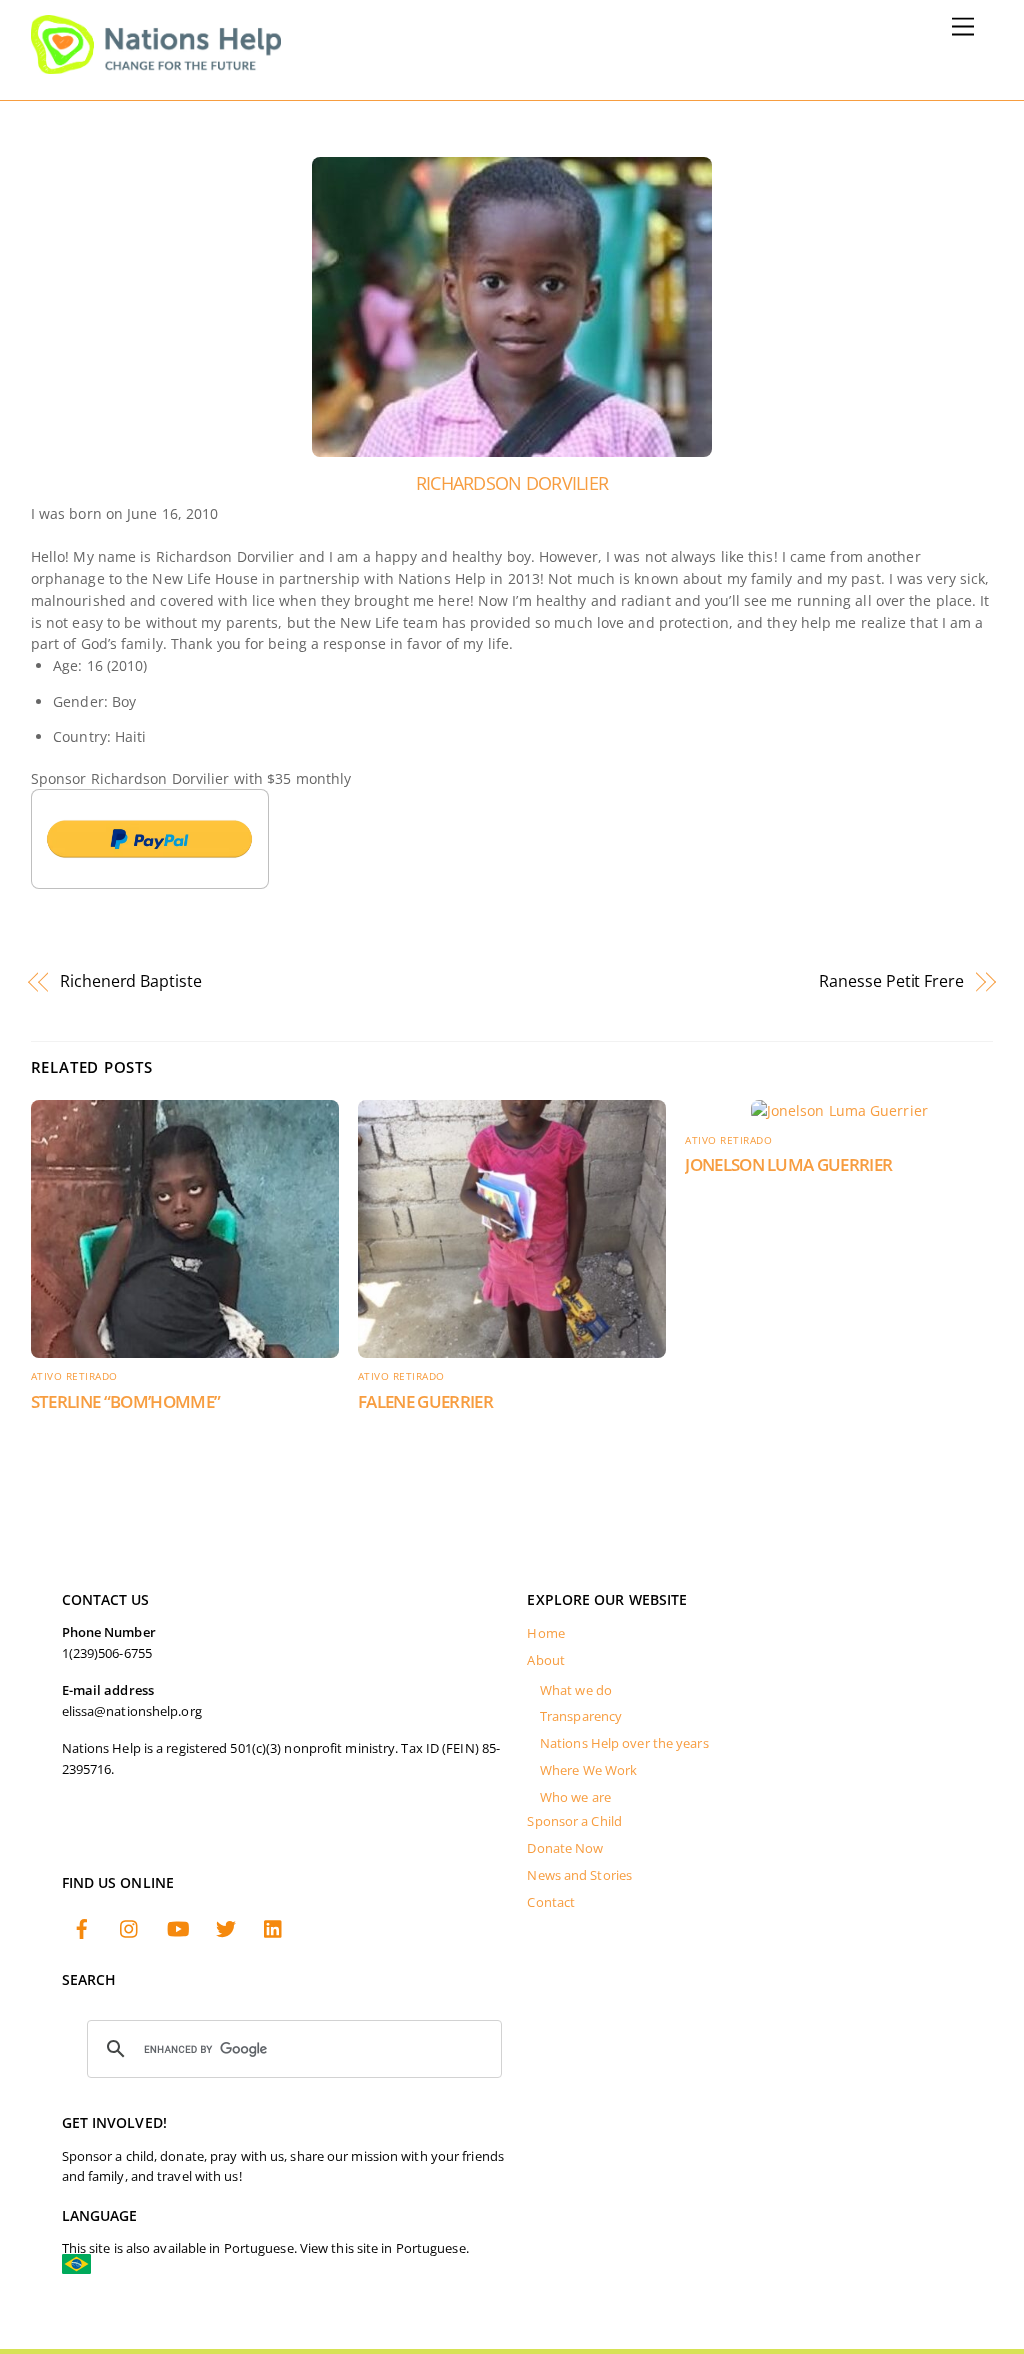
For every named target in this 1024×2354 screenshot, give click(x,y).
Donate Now (565, 1848)
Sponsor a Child (574, 1821)
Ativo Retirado (74, 1376)
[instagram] (130, 1926)
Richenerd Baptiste (131, 981)
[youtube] (178, 1926)
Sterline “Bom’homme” (126, 1401)
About (546, 1660)
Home (545, 1633)
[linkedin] (274, 1926)
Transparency (581, 1716)
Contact (551, 1902)
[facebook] (82, 1926)
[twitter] (226, 1926)
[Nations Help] (156, 65)
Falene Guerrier (425, 1401)
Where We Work (588, 1770)
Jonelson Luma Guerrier (788, 1164)
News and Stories (579, 1875)
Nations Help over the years (624, 1743)
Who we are (575, 1797)
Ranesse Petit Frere (891, 981)
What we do (576, 1690)
